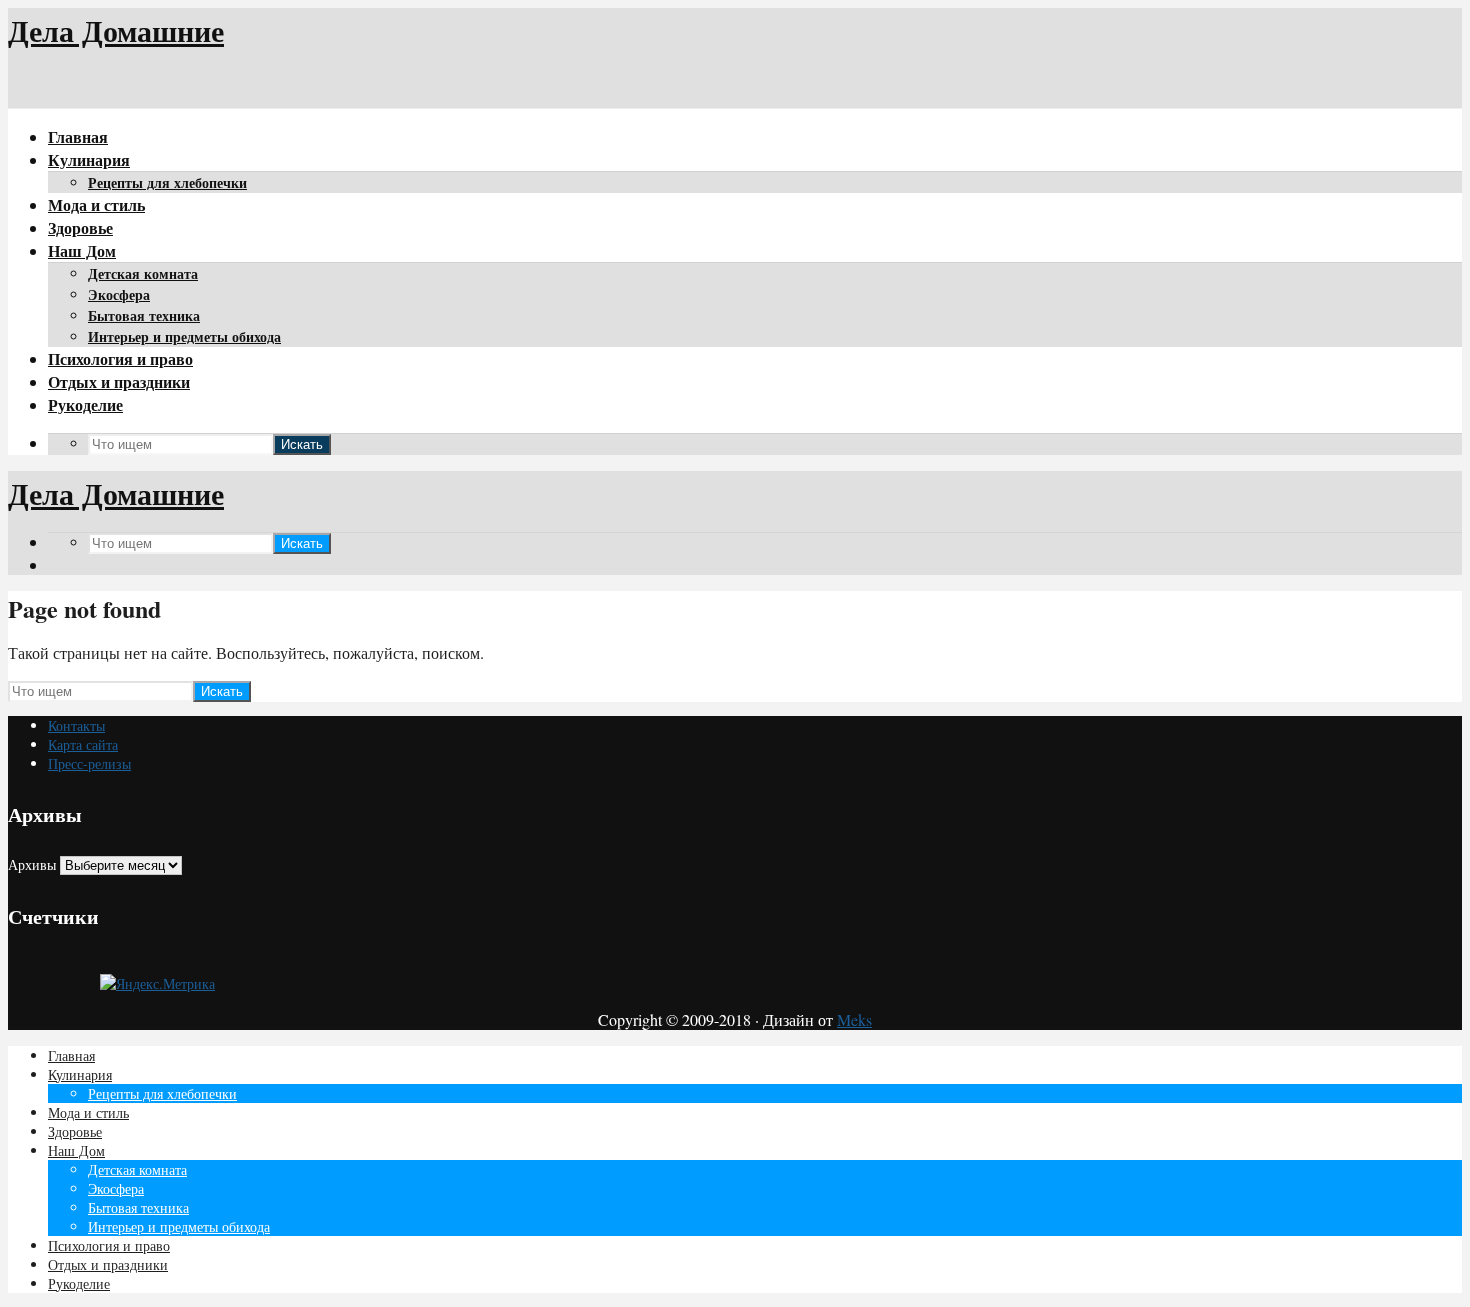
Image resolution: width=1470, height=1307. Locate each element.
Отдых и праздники (119, 381)
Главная (78, 136)
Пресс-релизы (89, 763)
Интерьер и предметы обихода (184, 336)
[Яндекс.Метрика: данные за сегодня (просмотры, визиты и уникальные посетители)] (157, 983)
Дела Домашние (116, 30)
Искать (302, 444)
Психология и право (120, 358)
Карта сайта (83, 744)
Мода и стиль (96, 204)
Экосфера (119, 294)
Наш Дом (82, 250)
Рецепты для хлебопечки (167, 182)
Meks (854, 1019)
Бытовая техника (144, 315)
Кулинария (89, 159)
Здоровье (80, 227)
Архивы (32, 864)
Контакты (76, 725)
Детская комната (143, 273)
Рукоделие (85, 404)
